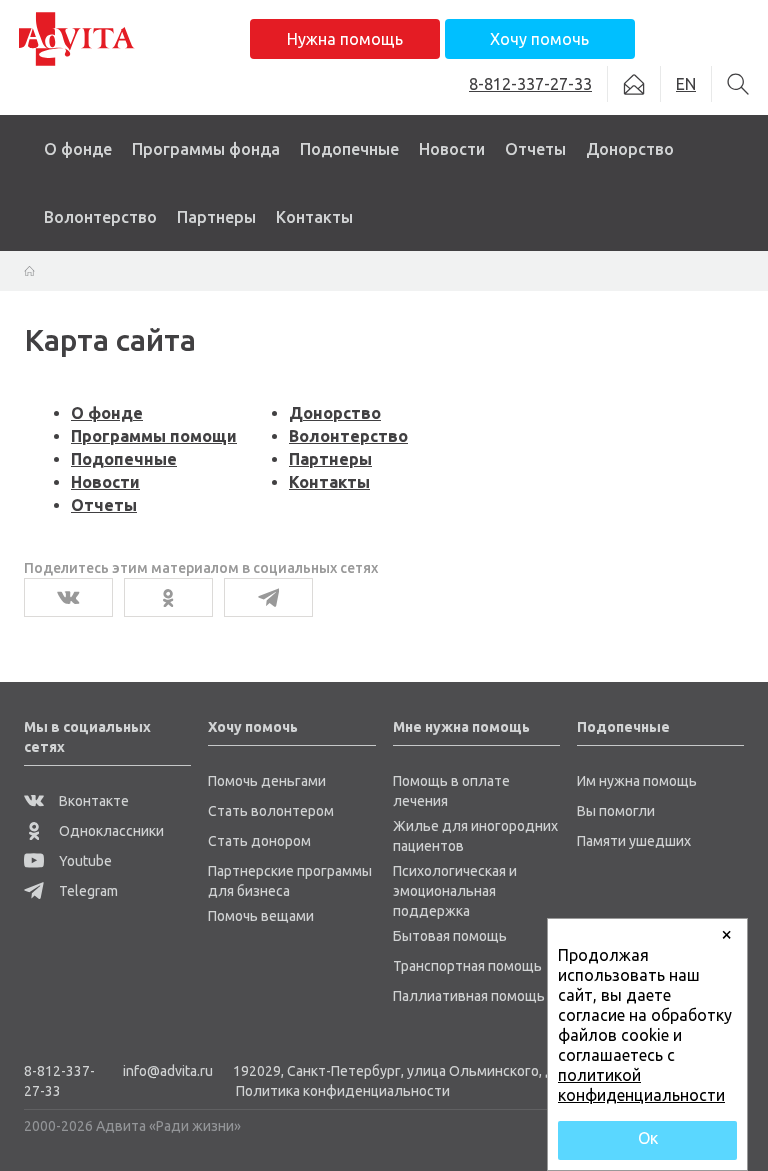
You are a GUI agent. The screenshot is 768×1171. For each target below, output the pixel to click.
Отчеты (535, 149)
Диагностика (176, 200)
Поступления (548, 200)
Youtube (84, 861)
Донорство (630, 149)
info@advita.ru (168, 1071)
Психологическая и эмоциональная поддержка (455, 891)
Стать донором (259, 841)
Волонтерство (100, 217)
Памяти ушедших (634, 841)
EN (686, 84)
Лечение (159, 234)
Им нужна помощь (637, 781)
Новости (452, 149)
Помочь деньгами (267, 781)
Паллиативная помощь (469, 996)
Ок (648, 1138)
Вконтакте (92, 801)
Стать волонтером (271, 811)
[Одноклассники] (168, 597)
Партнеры (216, 217)
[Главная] (29, 270)
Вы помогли (616, 811)
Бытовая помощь (450, 936)
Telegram (87, 891)
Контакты (314, 217)
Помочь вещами (261, 916)
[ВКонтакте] (68, 597)
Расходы (533, 234)
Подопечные (349, 149)
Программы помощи (154, 436)
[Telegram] (268, 597)
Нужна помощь (345, 39)
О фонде (78, 149)
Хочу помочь (539, 39)
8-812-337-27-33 (59, 1081)
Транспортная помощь (467, 966)
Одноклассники (110, 831)
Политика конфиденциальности (343, 1091)
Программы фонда (206, 149)
